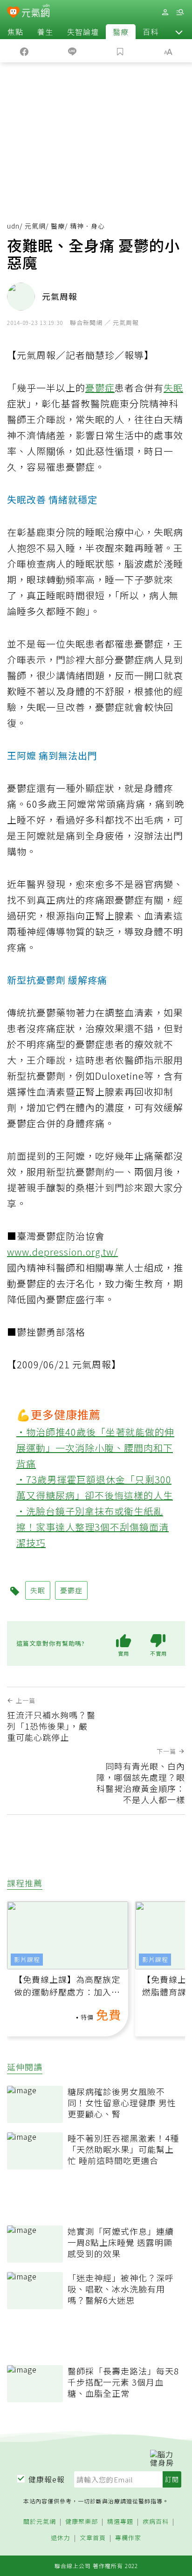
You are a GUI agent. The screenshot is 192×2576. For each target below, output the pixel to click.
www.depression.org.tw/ (62, 1252)
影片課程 (27, 1959)
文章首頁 (93, 2538)
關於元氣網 (40, 2522)
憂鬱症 (100, 388)
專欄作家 (128, 2538)
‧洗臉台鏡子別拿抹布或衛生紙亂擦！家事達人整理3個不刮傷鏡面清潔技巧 (93, 1527)
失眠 (173, 388)
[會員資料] (165, 12)
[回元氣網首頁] (36, 12)
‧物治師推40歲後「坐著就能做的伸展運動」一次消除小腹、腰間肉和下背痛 (95, 1448)
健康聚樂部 (82, 2522)
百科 (151, 32)
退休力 (61, 2538)
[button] (179, 32)
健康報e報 (47, 2479)
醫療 (121, 32)
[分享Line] (72, 51)
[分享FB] (24, 51)
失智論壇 (83, 32)
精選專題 (120, 2522)
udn (13, 226)
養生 (45, 32)
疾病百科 (156, 2522)
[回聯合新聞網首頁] (13, 13)
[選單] (180, 12)
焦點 (15, 32)
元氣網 (35, 226)
